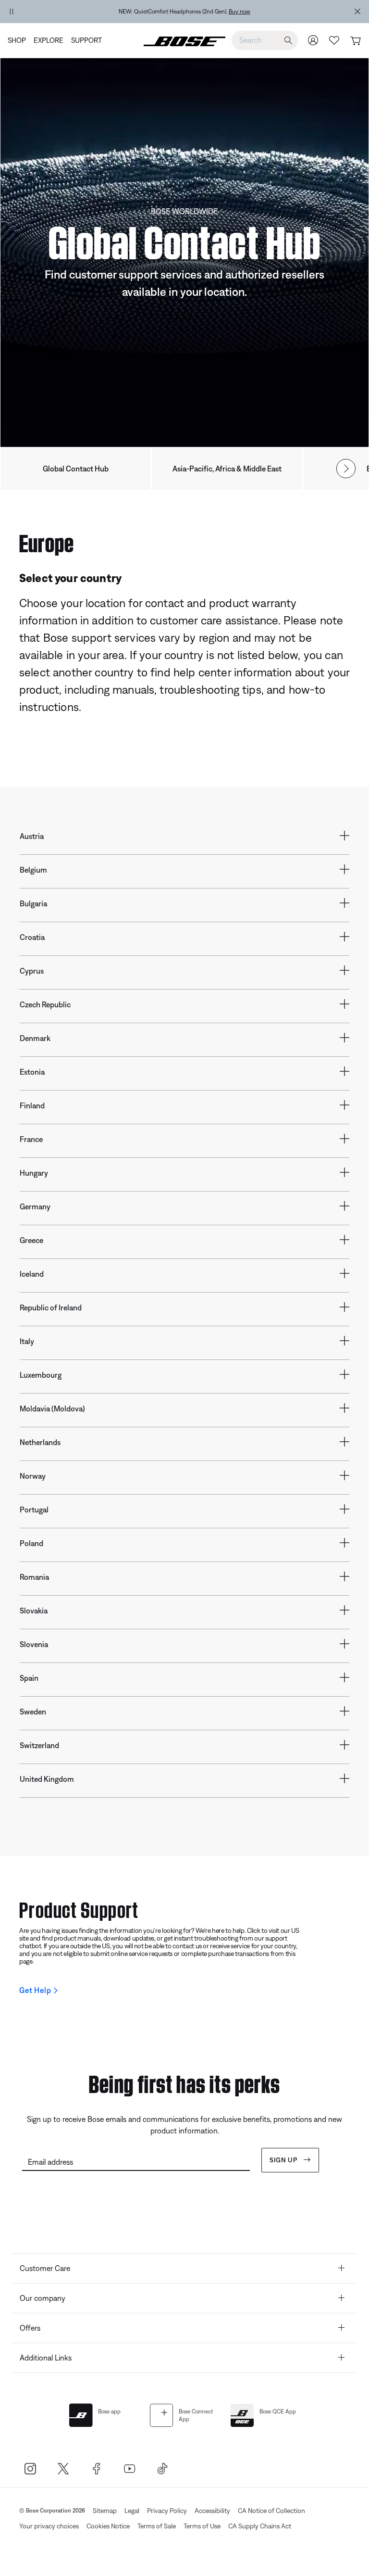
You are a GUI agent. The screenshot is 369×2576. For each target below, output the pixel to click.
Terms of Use (202, 2526)
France (31, 1139)
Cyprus (32, 971)
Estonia (32, 1072)
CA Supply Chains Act (260, 2526)
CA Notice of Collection (271, 2511)
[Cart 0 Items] (355, 41)
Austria (32, 836)
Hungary (34, 1173)
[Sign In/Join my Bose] (313, 40)
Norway (33, 1476)
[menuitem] (19, 40)
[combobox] (265, 40)
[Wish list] (334, 40)
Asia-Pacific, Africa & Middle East (227, 469)
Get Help (35, 1990)
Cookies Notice (108, 2526)
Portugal (34, 1510)
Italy (27, 1341)
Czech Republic (45, 1004)
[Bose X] (63, 2468)
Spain (29, 1678)
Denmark (35, 1038)
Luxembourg (41, 1375)
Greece (31, 1240)
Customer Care (45, 2268)
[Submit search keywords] (288, 41)
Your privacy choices (49, 2526)
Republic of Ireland (51, 1307)
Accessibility (212, 2511)
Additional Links (46, 2358)
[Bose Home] (184, 40)
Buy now (240, 12)
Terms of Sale (157, 2526)
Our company (43, 2298)
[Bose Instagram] (30, 2468)
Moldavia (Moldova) (52, 1409)
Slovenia (34, 1644)
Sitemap (105, 2511)
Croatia (32, 937)
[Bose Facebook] (96, 2468)
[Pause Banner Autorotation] (12, 12)
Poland (31, 1543)
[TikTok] (163, 2468)
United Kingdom (47, 1779)
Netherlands (40, 1442)
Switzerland (39, 1745)
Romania (34, 1577)
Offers (30, 2328)
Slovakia (34, 1611)
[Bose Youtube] (129, 2468)
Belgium (33, 870)
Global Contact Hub (76, 469)
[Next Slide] (346, 469)
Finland (32, 1105)
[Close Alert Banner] (357, 12)
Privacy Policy (167, 2511)
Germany (35, 1206)
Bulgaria (33, 903)
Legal (132, 2511)
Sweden (33, 1712)
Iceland (32, 1274)
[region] (184, 12)
